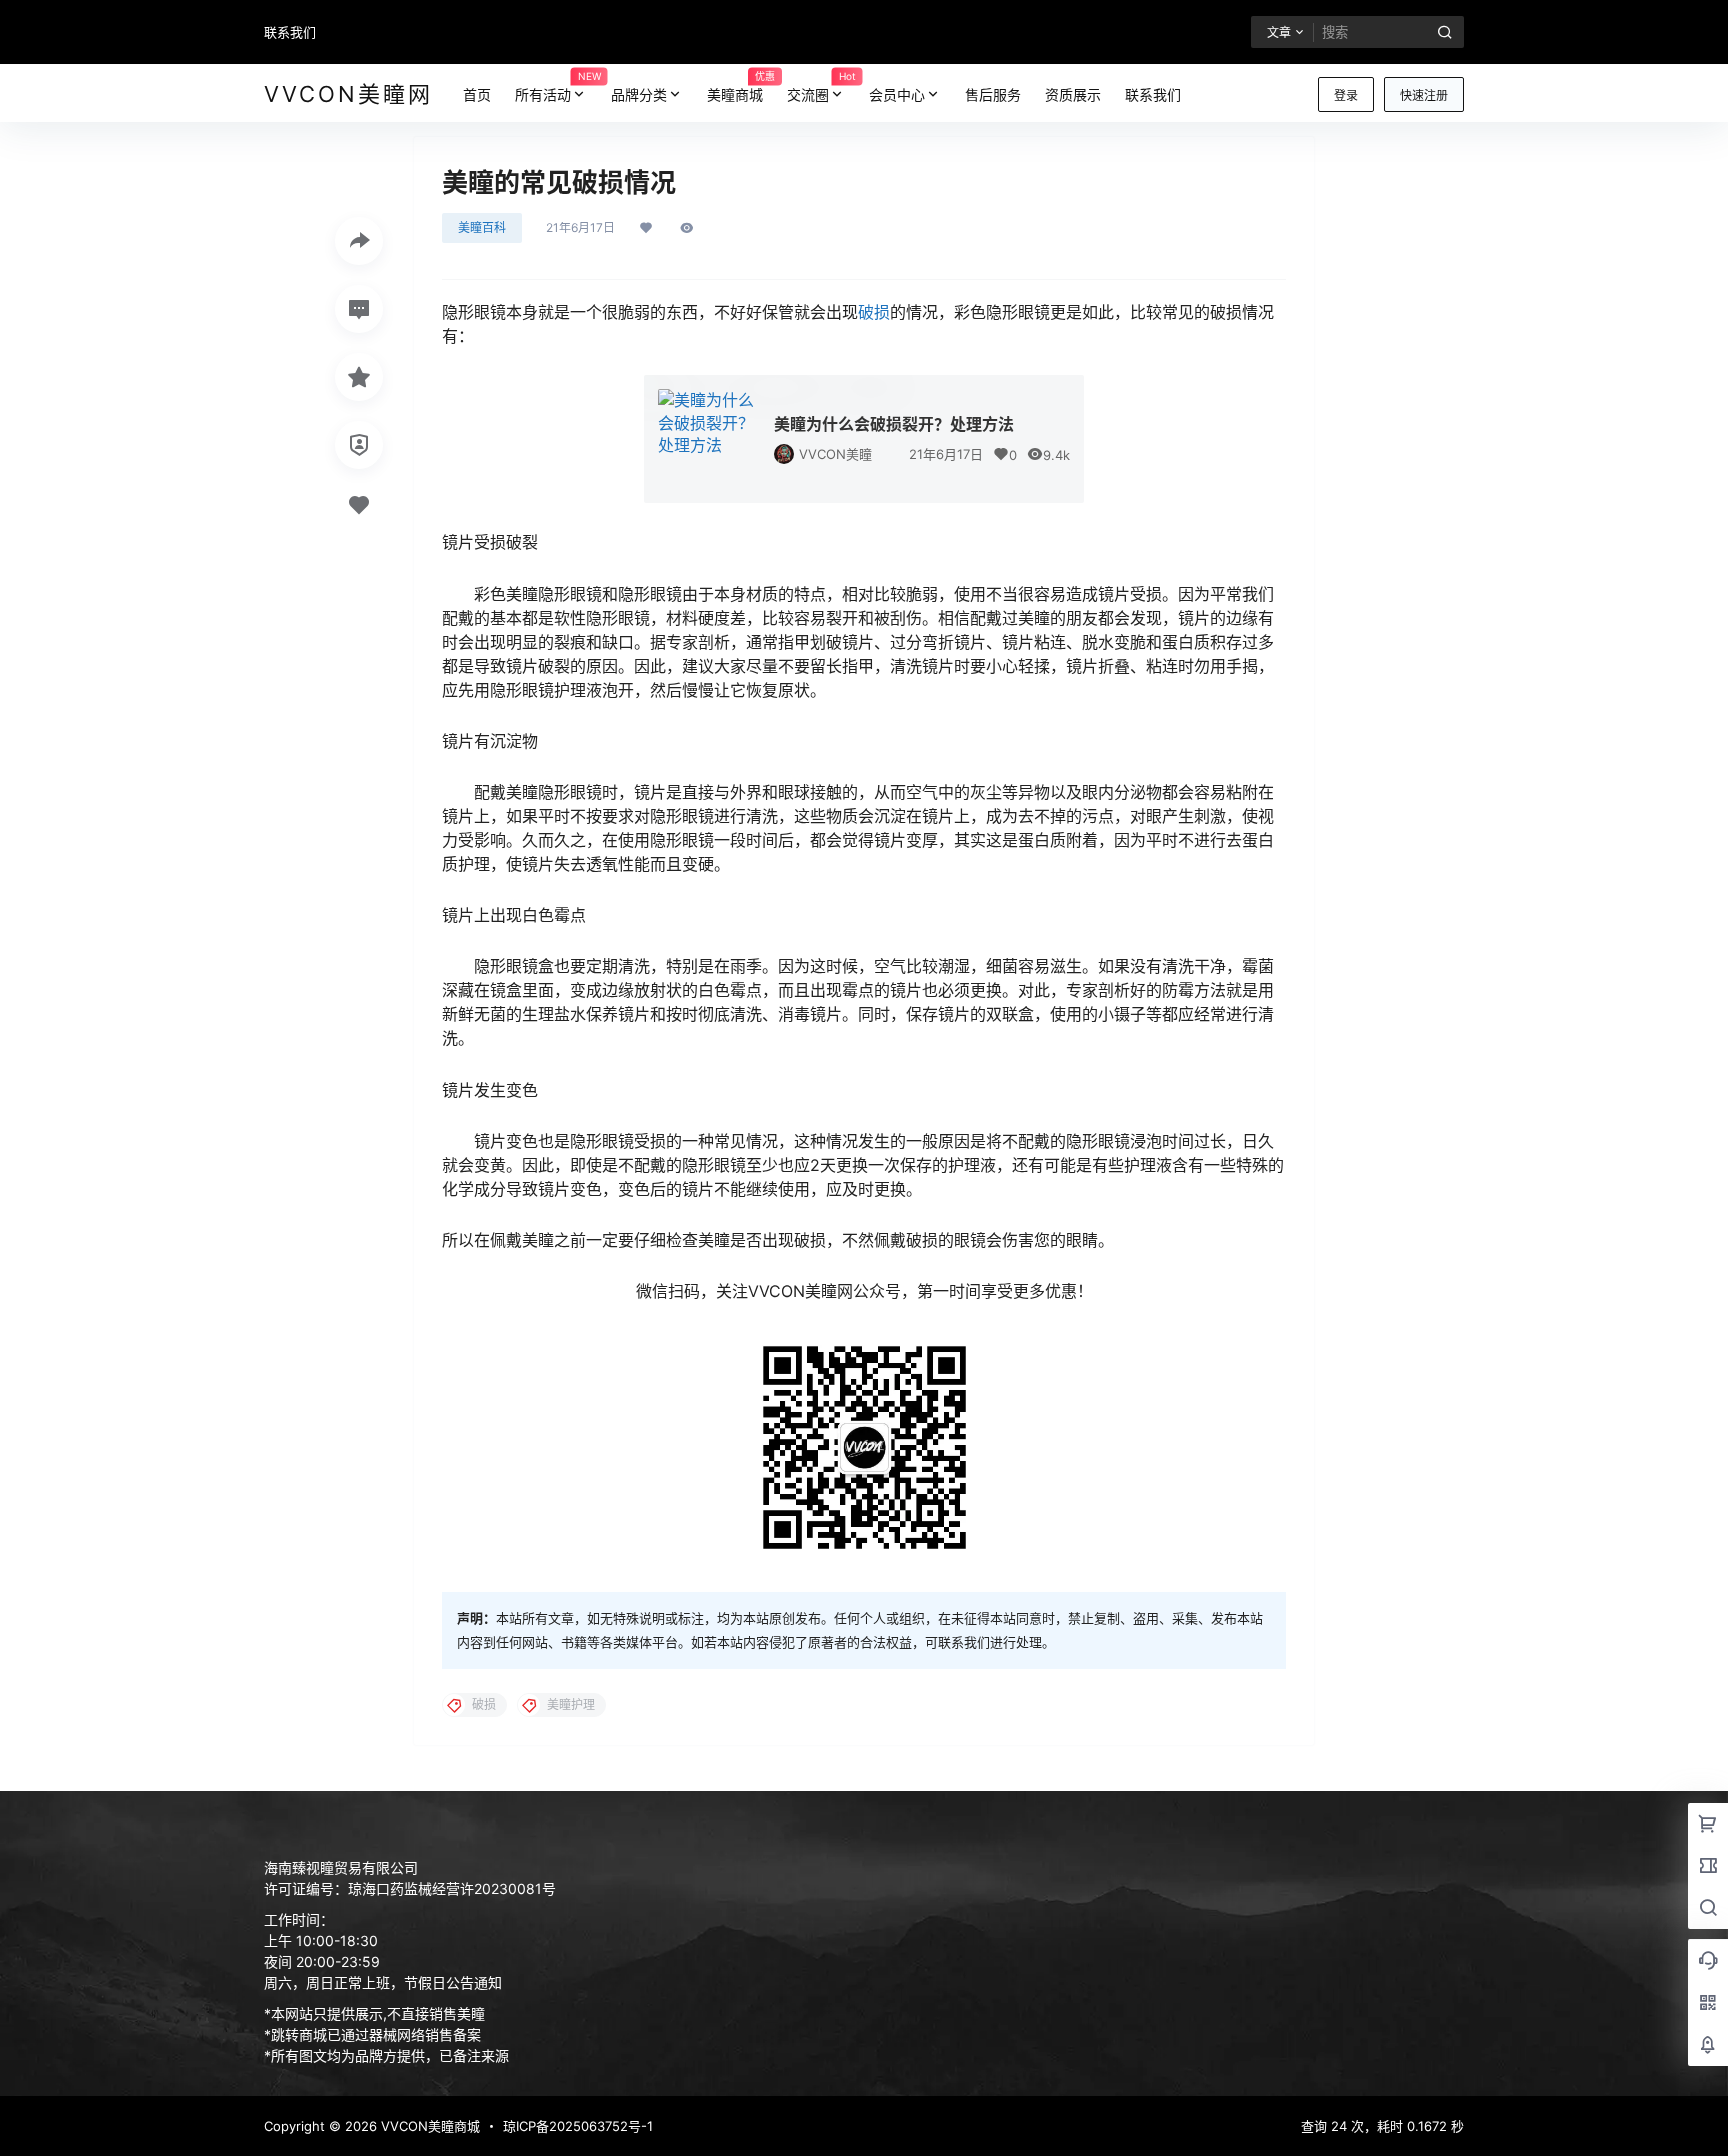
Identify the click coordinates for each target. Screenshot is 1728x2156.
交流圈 (821, 86)
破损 (874, 312)
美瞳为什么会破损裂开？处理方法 (894, 424)
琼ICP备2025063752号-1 (578, 2126)
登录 (1346, 95)
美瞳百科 (482, 227)
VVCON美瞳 (835, 454)
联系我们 (290, 32)
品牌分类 (639, 94)
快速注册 (1424, 95)
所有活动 (557, 86)
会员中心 (897, 94)
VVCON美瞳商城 (428, 2126)
